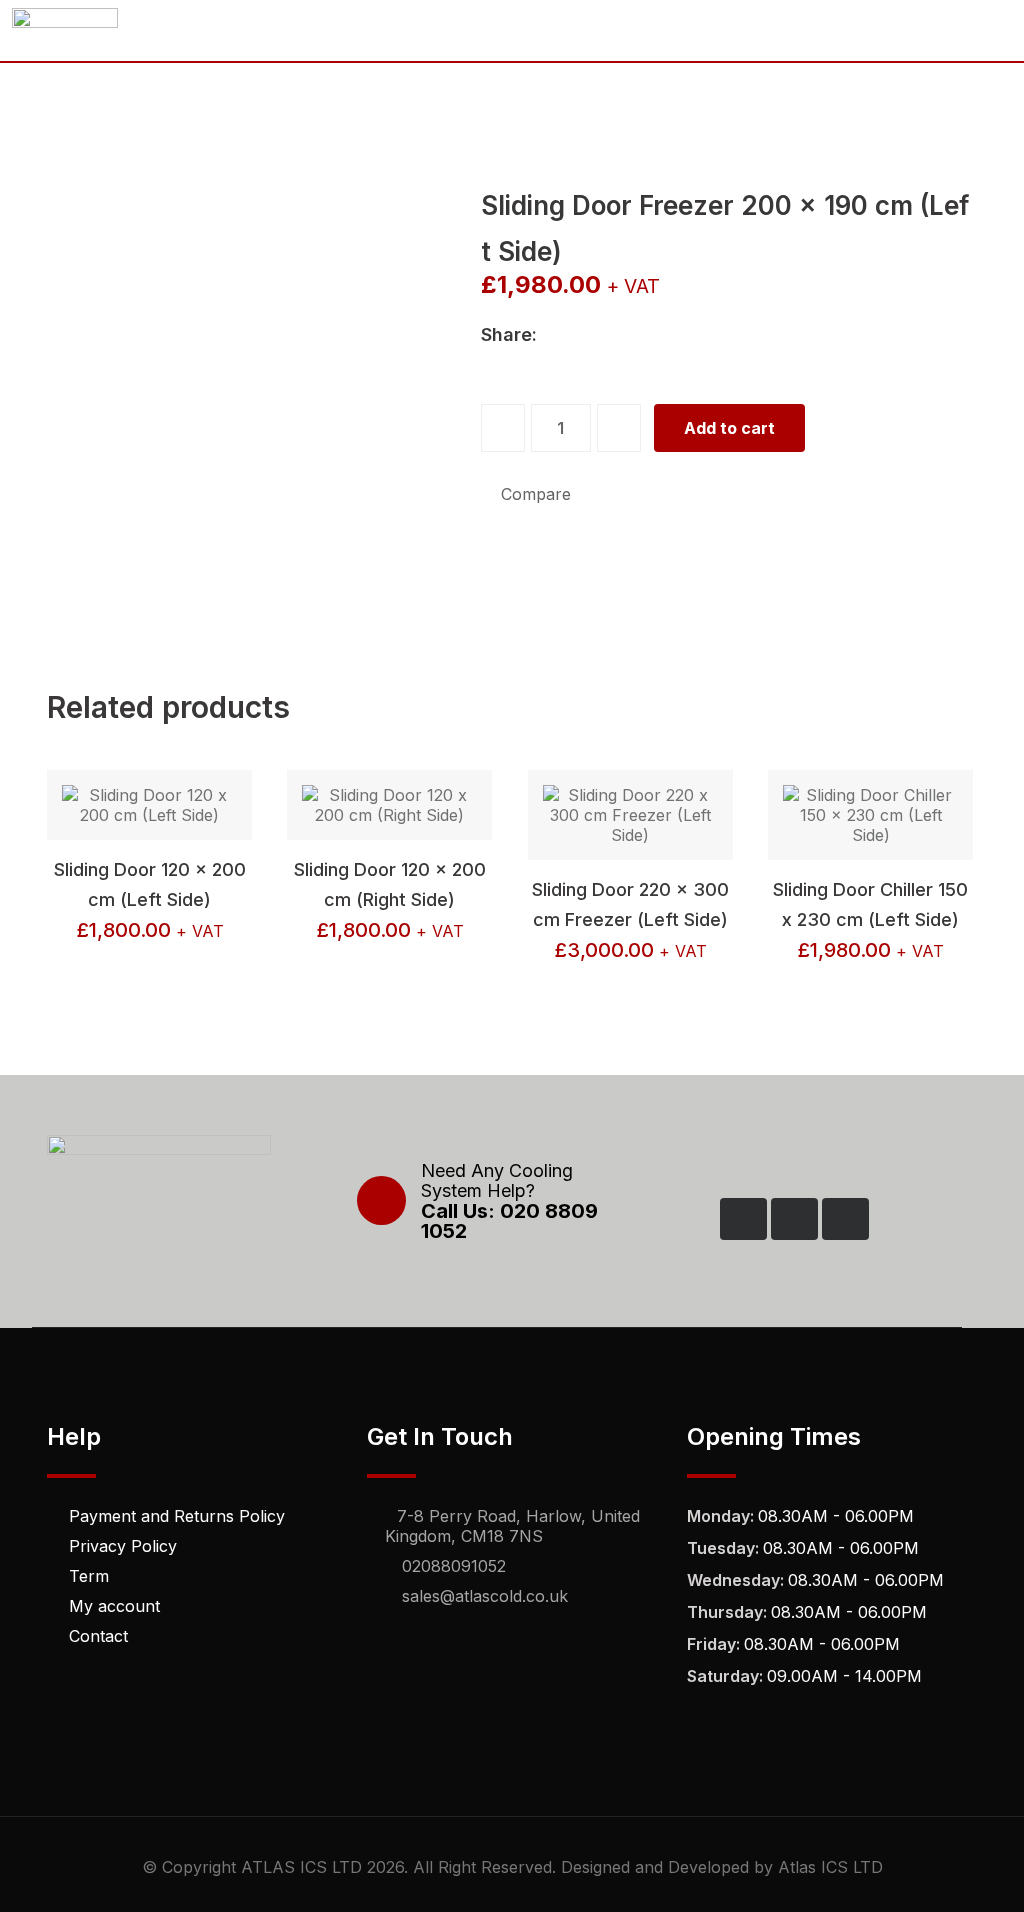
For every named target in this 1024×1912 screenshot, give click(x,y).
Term (89, 1576)
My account (114, 1606)
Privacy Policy (123, 1546)
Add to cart (729, 428)
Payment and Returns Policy (177, 1516)
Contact (98, 1636)
